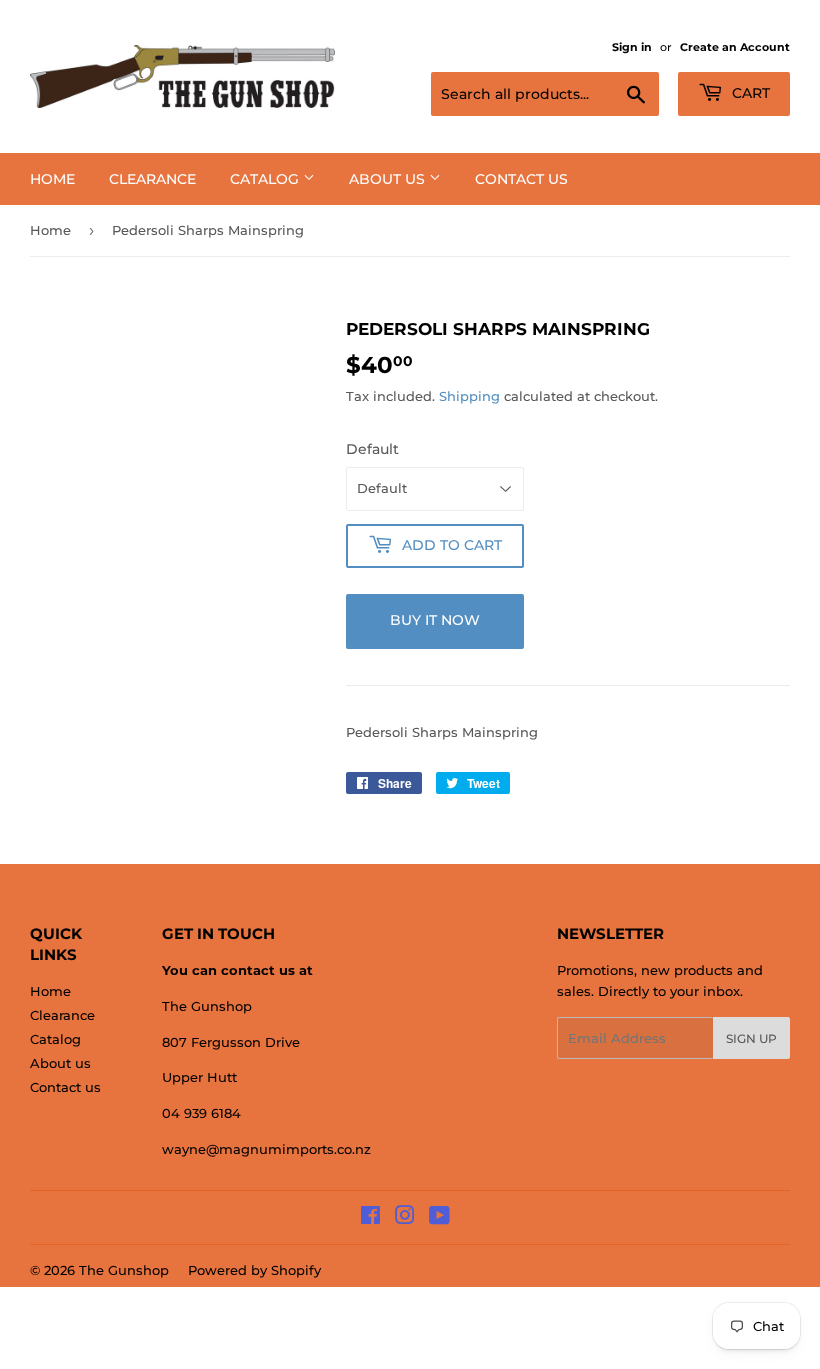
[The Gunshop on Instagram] (405, 1218)
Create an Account (735, 47)
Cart (749, 93)
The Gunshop (124, 1270)
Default (372, 449)
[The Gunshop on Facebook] (370, 1218)
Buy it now (435, 620)
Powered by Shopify (254, 1270)
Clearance (152, 179)
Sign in (632, 47)
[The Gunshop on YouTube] (439, 1218)
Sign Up (751, 1038)
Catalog (266, 179)
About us (389, 179)
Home (52, 179)
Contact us (521, 179)
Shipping (469, 396)
